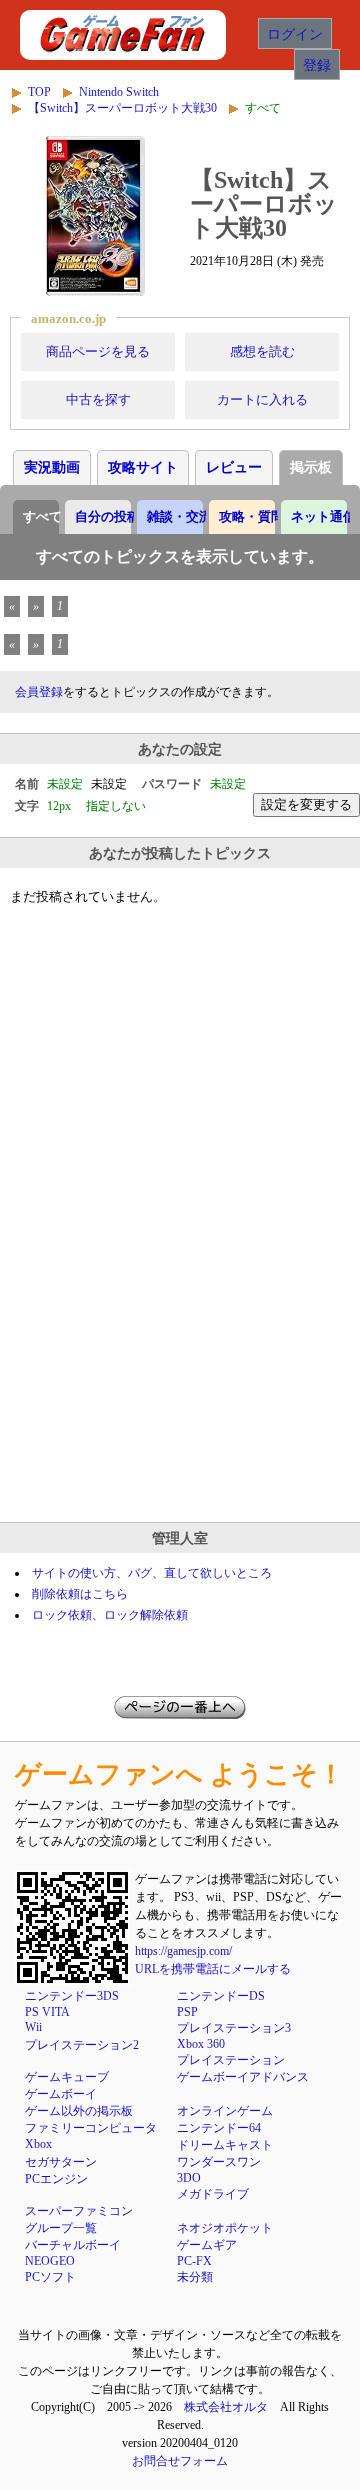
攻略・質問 (247, 516)
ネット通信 (319, 516)
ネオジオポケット (225, 2228)
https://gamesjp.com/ (183, 1951)
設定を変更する (306, 804)
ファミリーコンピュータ (91, 2128)
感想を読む (262, 351)
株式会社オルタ (226, 2407)
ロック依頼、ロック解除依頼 (110, 1615)
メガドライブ (213, 2194)
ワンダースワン (219, 2162)
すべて (41, 516)
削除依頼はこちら (80, 1594)
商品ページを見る (98, 351)
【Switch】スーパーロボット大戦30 (122, 108)
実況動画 (52, 467)
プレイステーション (231, 2060)
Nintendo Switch (119, 92)
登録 (317, 64)
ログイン (295, 33)
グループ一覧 (61, 2228)
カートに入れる (262, 399)
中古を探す (98, 399)
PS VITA (47, 2012)
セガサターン (61, 2162)
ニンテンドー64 (219, 2128)
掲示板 (311, 467)
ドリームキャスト (225, 2145)
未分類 (195, 2277)
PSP (187, 2012)
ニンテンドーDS (221, 1996)
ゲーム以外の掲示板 (79, 2111)
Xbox (38, 2144)
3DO (189, 2178)
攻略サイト (143, 467)
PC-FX (194, 2261)
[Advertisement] (180, 1318)
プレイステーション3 (234, 2028)
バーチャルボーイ (73, 2245)
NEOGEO (50, 2261)
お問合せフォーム (180, 2461)
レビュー (234, 467)
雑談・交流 (175, 516)
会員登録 (39, 692)
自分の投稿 (103, 516)
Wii (33, 2027)
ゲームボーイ (61, 2094)
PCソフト (50, 2277)
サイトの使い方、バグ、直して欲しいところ (152, 1573)
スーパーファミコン (79, 2211)
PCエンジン (56, 2179)
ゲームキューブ (67, 2077)
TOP (39, 92)
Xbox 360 (201, 2044)
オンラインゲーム (225, 2111)
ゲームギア (207, 2245)
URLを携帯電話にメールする (213, 1969)
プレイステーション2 (82, 2045)
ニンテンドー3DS (72, 1996)
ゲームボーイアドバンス (243, 2077)
